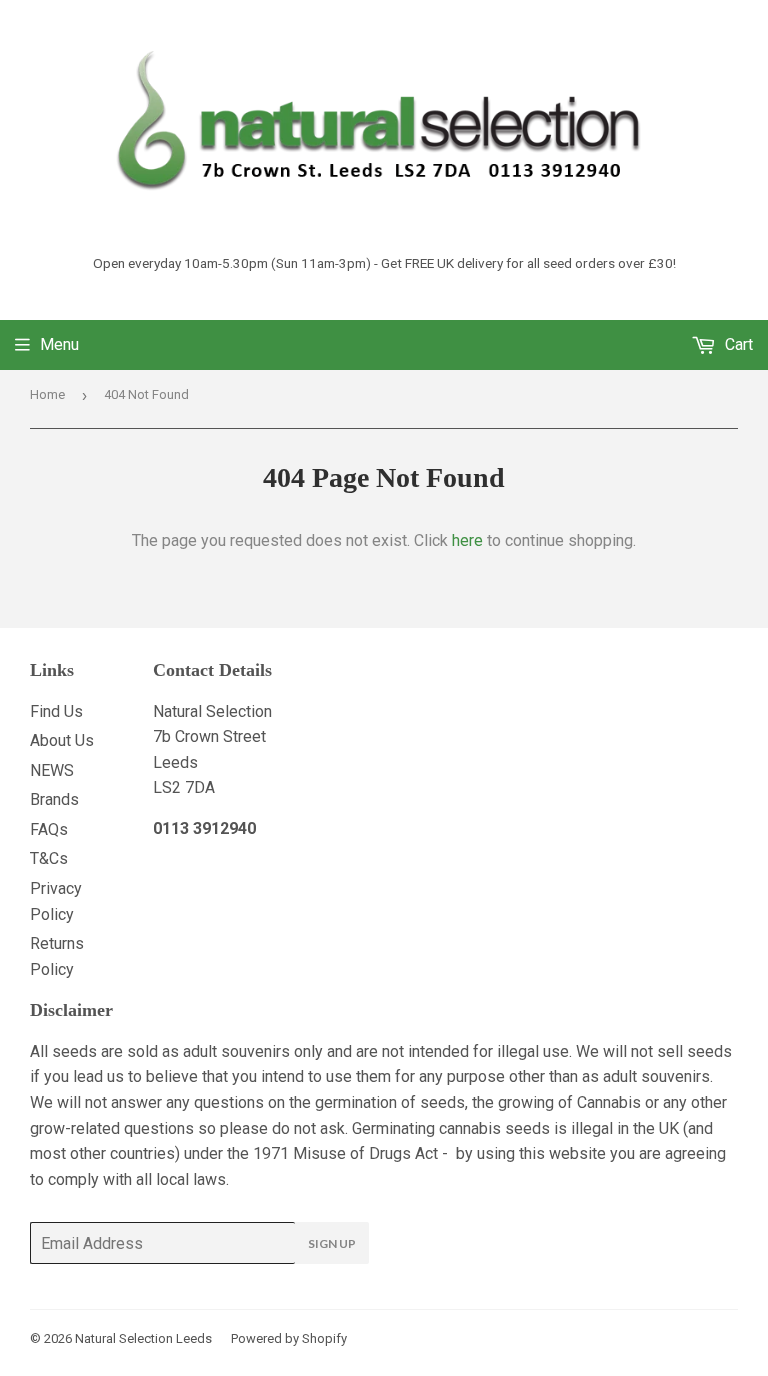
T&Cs (49, 858)
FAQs (49, 829)
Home (47, 394)
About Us (62, 740)
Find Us (56, 711)
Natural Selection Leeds (143, 1338)
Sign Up (332, 1243)
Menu (59, 344)
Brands (54, 799)
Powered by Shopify (289, 1338)
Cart (737, 344)
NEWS (52, 770)
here (467, 540)
